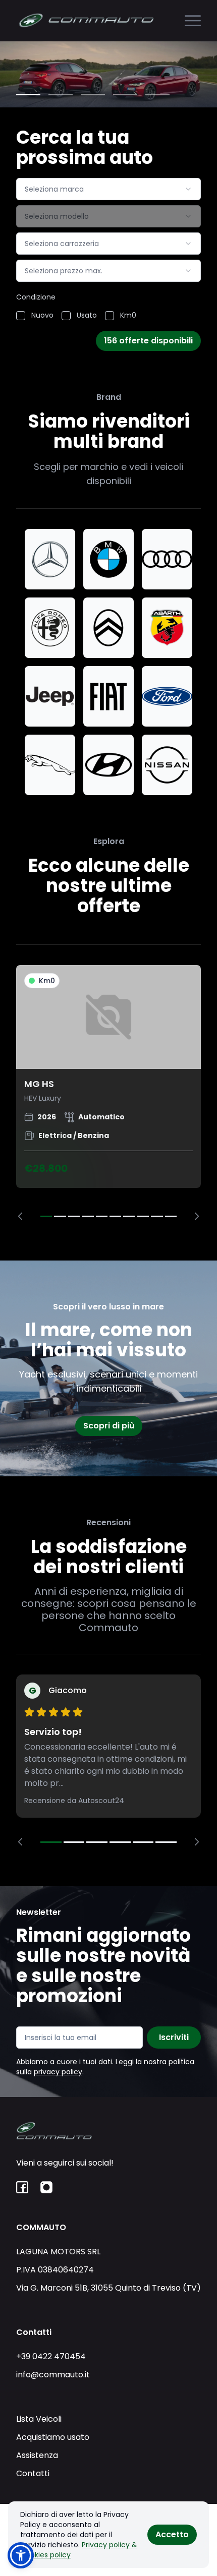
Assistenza (37, 2455)
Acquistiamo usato (53, 2437)
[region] (108, 1093)
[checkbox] (21, 316)
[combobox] (108, 189)
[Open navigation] (193, 21)
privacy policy (58, 2072)
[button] (21, 2555)
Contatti (33, 2473)
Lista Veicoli (39, 2419)
